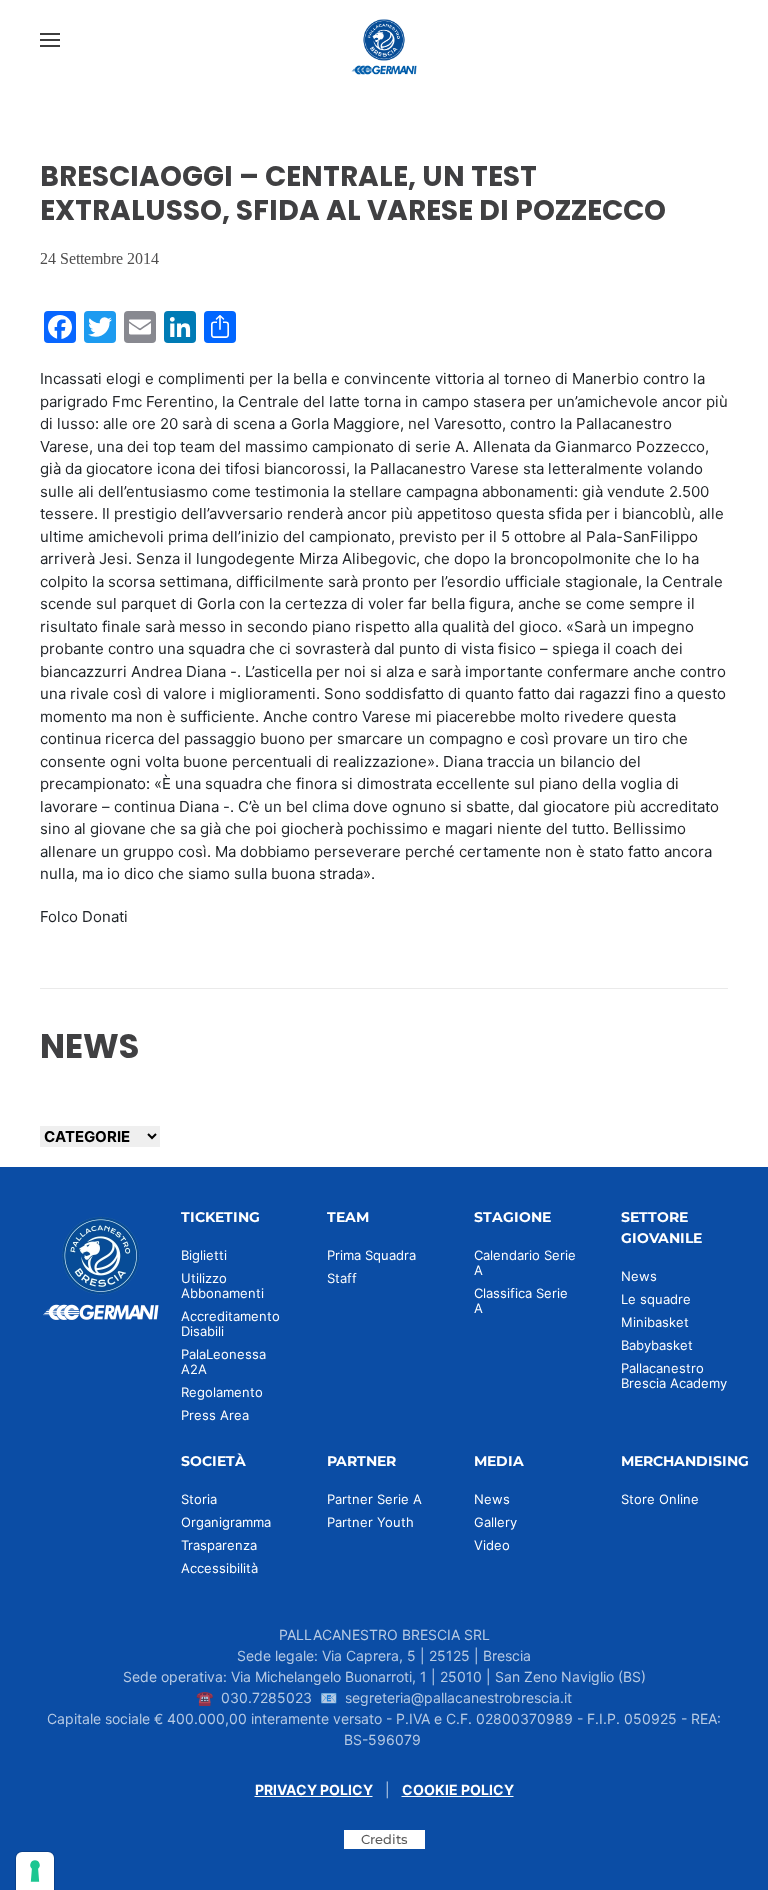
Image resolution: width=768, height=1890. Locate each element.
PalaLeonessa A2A (223, 1361)
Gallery (495, 1522)
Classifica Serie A (521, 1300)
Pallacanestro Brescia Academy (674, 1375)
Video (492, 1545)
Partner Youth (370, 1522)
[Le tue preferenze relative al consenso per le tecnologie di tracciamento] (35, 1871)
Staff (342, 1278)
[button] (50, 40)
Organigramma (226, 1522)
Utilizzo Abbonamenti (222, 1285)
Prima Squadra (371, 1255)
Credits (384, 1839)
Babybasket (657, 1345)
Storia (199, 1499)
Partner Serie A (374, 1499)
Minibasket (655, 1322)
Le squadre (656, 1299)
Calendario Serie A (525, 1262)
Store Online (660, 1499)
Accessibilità (219, 1568)
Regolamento (222, 1392)
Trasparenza (219, 1545)
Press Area (215, 1415)
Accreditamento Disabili (230, 1323)
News (639, 1276)
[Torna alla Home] (384, 40)
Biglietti (204, 1255)
